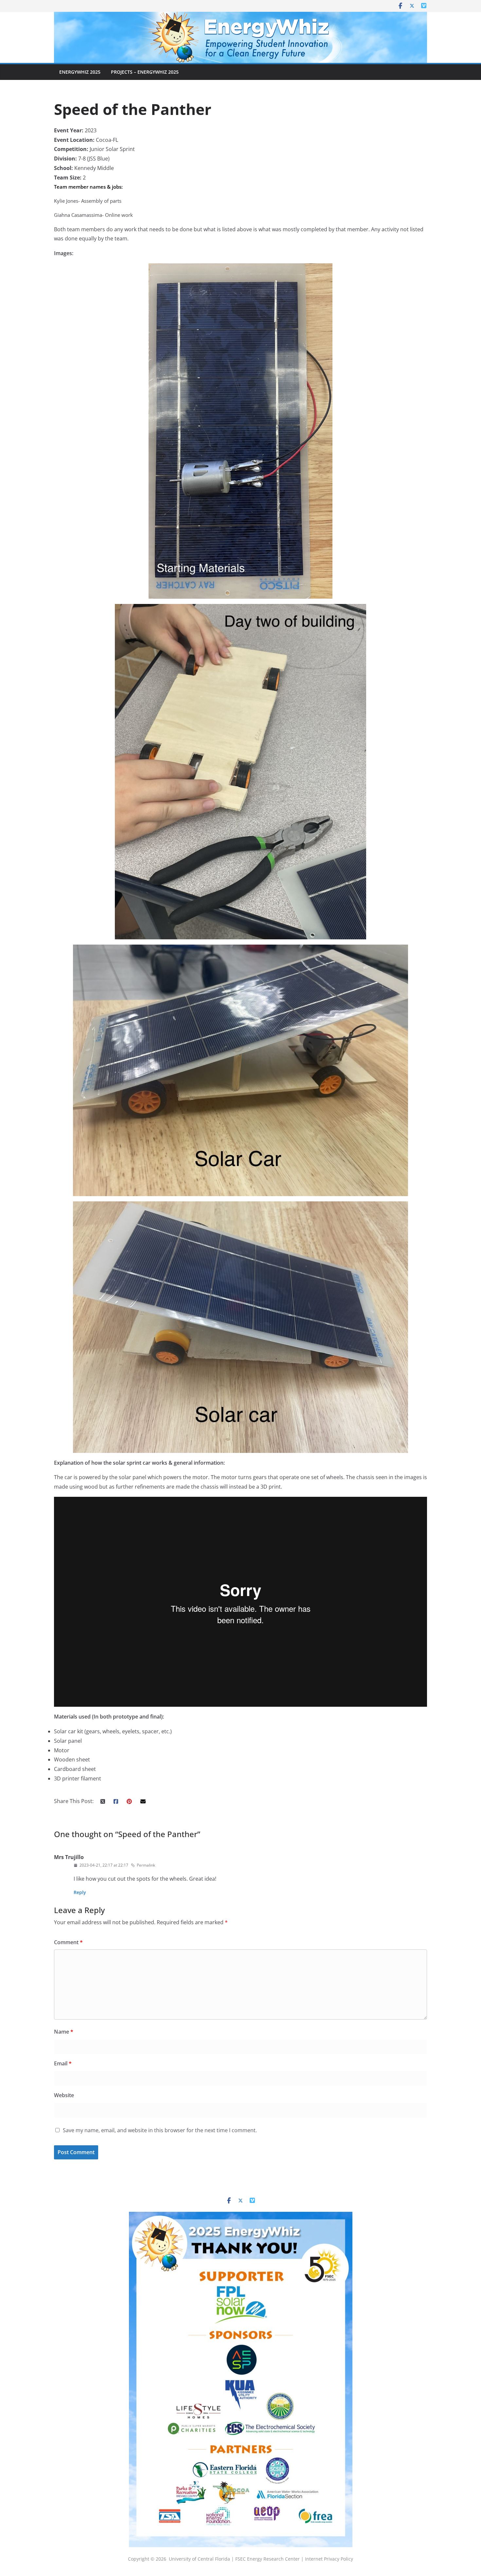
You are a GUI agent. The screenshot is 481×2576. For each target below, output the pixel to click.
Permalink (146, 1865)
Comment (68, 1942)
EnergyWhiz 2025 (80, 72)
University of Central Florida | (202, 2559)
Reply (80, 1892)
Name (64, 2032)
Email (63, 2063)
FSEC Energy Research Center (268, 2559)
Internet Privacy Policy (329, 2559)
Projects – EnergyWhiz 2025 (145, 72)
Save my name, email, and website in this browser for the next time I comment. (160, 2130)
